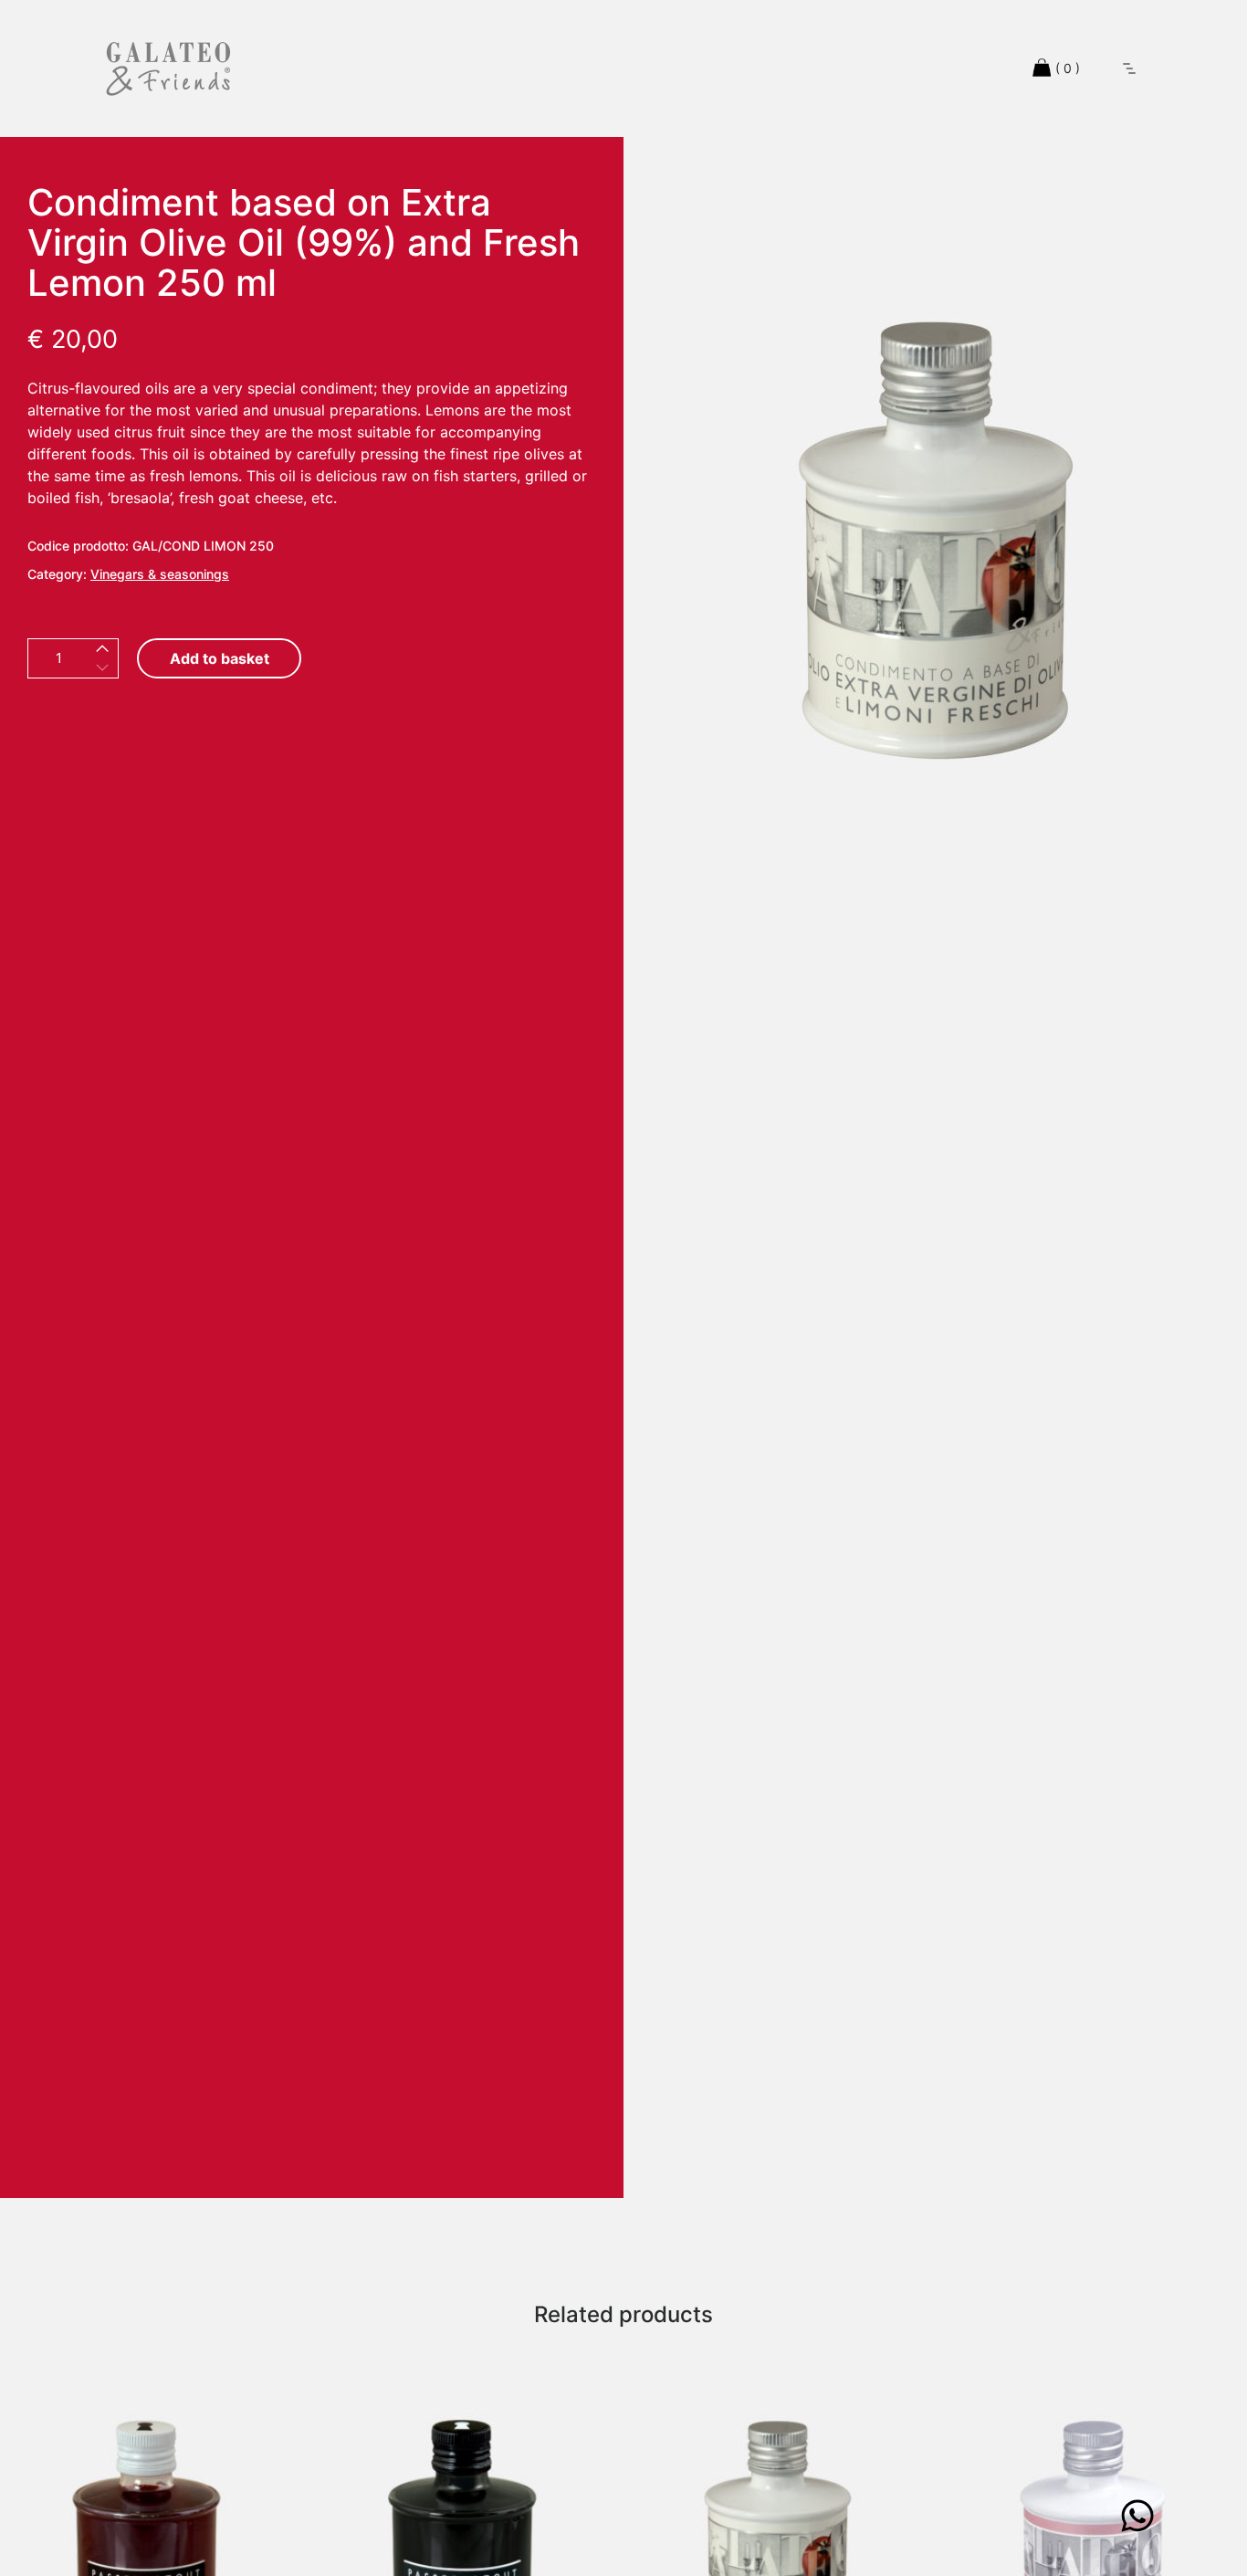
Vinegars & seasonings (160, 574)
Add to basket (220, 658)
